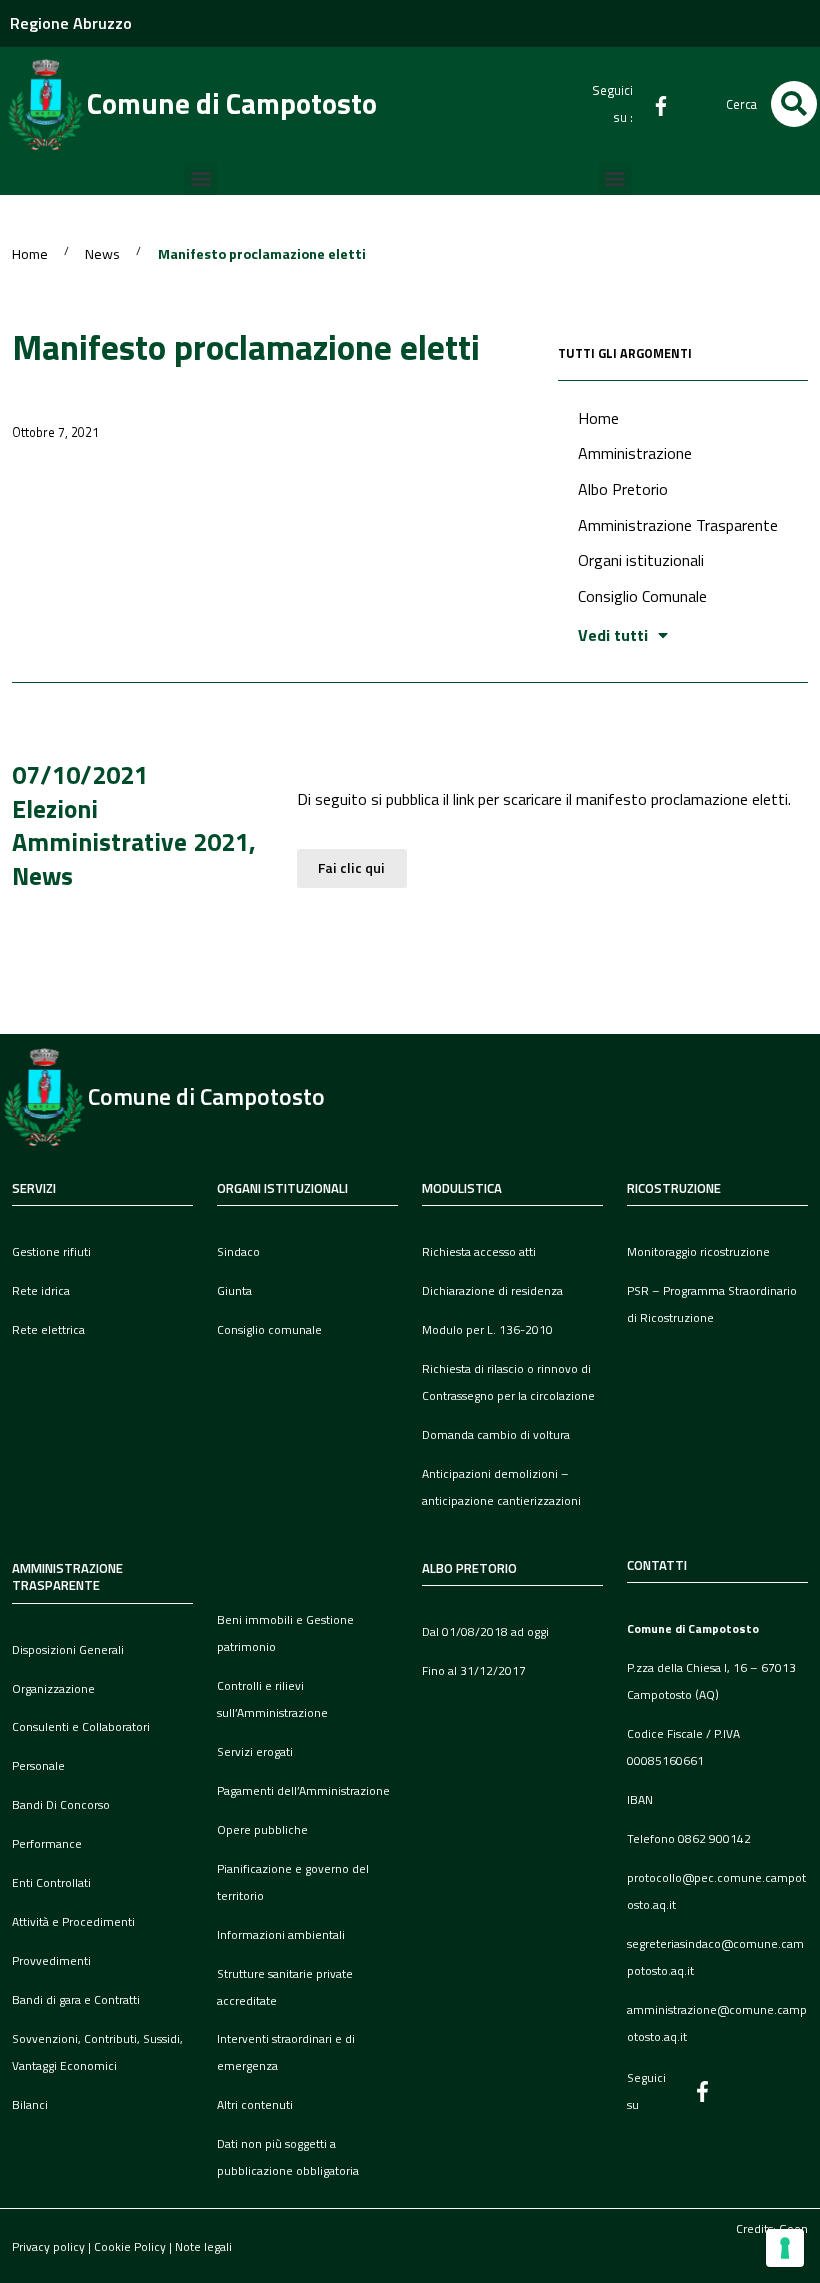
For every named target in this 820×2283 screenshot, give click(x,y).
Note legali (203, 2246)
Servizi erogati (255, 1751)
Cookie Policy (130, 2246)
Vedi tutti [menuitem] (613, 635)
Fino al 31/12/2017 (474, 1670)
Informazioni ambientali (281, 1934)
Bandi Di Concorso (61, 1804)
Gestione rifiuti (51, 1251)
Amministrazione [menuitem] (635, 453)
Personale (38, 1765)
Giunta (234, 1290)
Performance (47, 1843)
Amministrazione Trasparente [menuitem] (678, 525)
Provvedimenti (51, 1960)
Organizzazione (53, 1688)
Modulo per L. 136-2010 (487, 1329)
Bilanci (30, 2104)
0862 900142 (714, 1838)
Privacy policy (48, 2246)
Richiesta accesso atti (479, 1251)
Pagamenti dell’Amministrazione (303, 1790)
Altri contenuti (255, 2104)
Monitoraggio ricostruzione (698, 1251)
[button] (794, 104)
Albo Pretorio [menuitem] (623, 489)
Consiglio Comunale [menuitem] (642, 596)
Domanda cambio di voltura (496, 1434)
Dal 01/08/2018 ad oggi (485, 1631)
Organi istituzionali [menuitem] (641, 560)
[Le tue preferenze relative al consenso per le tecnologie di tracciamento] (785, 2248)
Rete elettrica (48, 1329)
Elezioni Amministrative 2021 (130, 825)
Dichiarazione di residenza (492, 1290)
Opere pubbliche (262, 1829)
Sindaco (238, 1251)
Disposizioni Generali (68, 1649)
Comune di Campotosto (232, 103)
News (102, 254)
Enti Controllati (51, 1882)
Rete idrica (41, 1290)
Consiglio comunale (269, 1329)
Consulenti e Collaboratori (81, 1726)
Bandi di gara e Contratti (76, 1999)
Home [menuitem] (598, 418)
